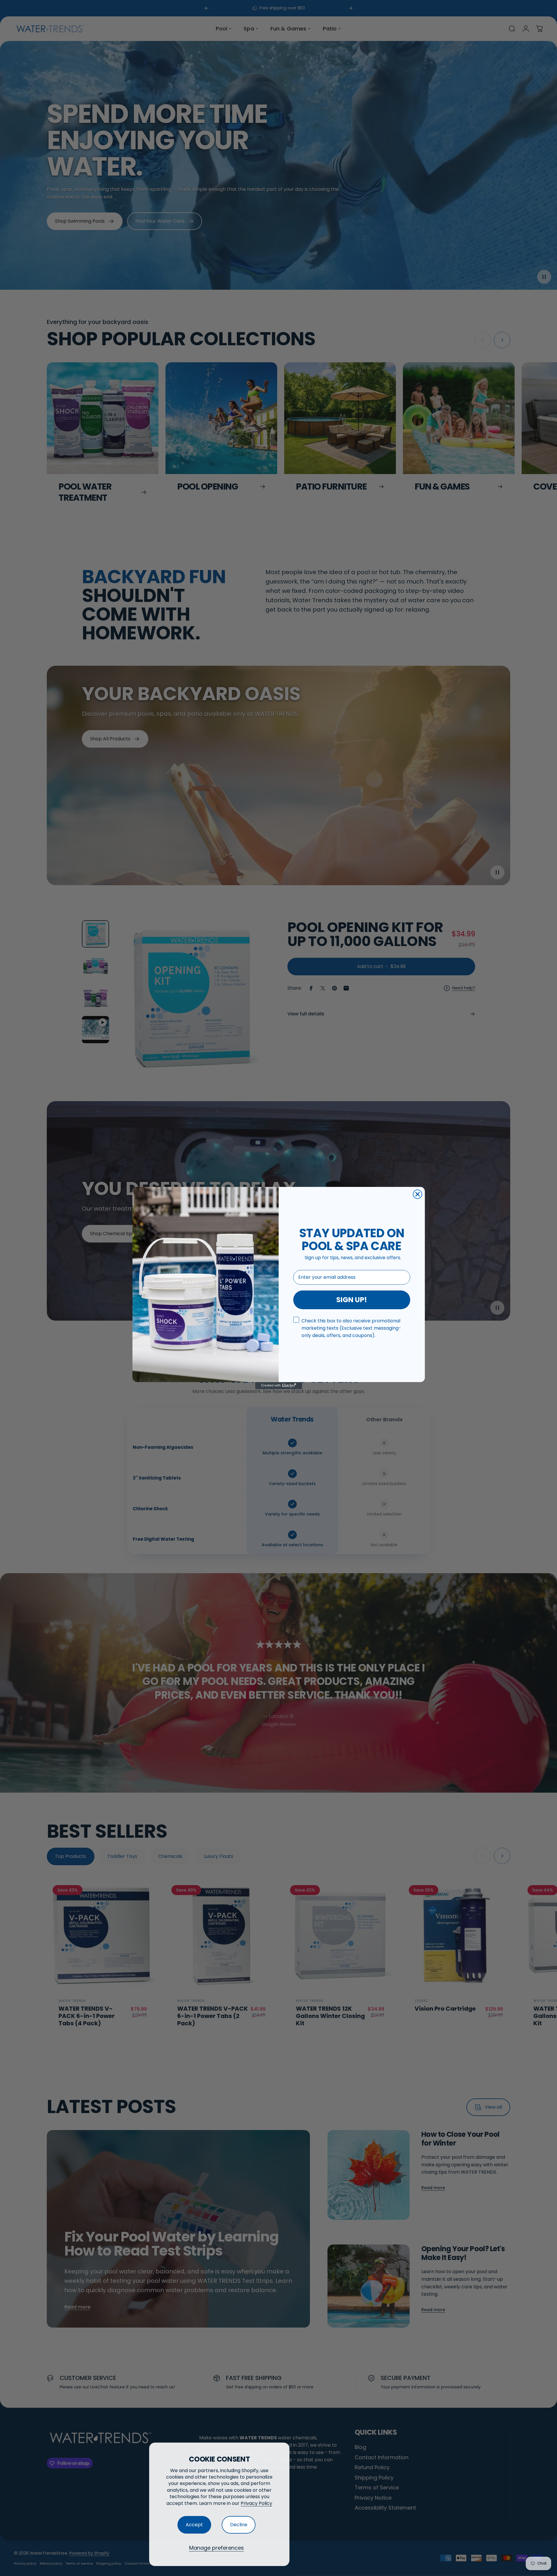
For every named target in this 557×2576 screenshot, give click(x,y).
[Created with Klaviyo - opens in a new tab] (279, 1386)
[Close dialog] (418, 1194)
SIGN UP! (352, 1300)
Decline (239, 2525)
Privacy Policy (256, 2503)
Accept (194, 2525)
